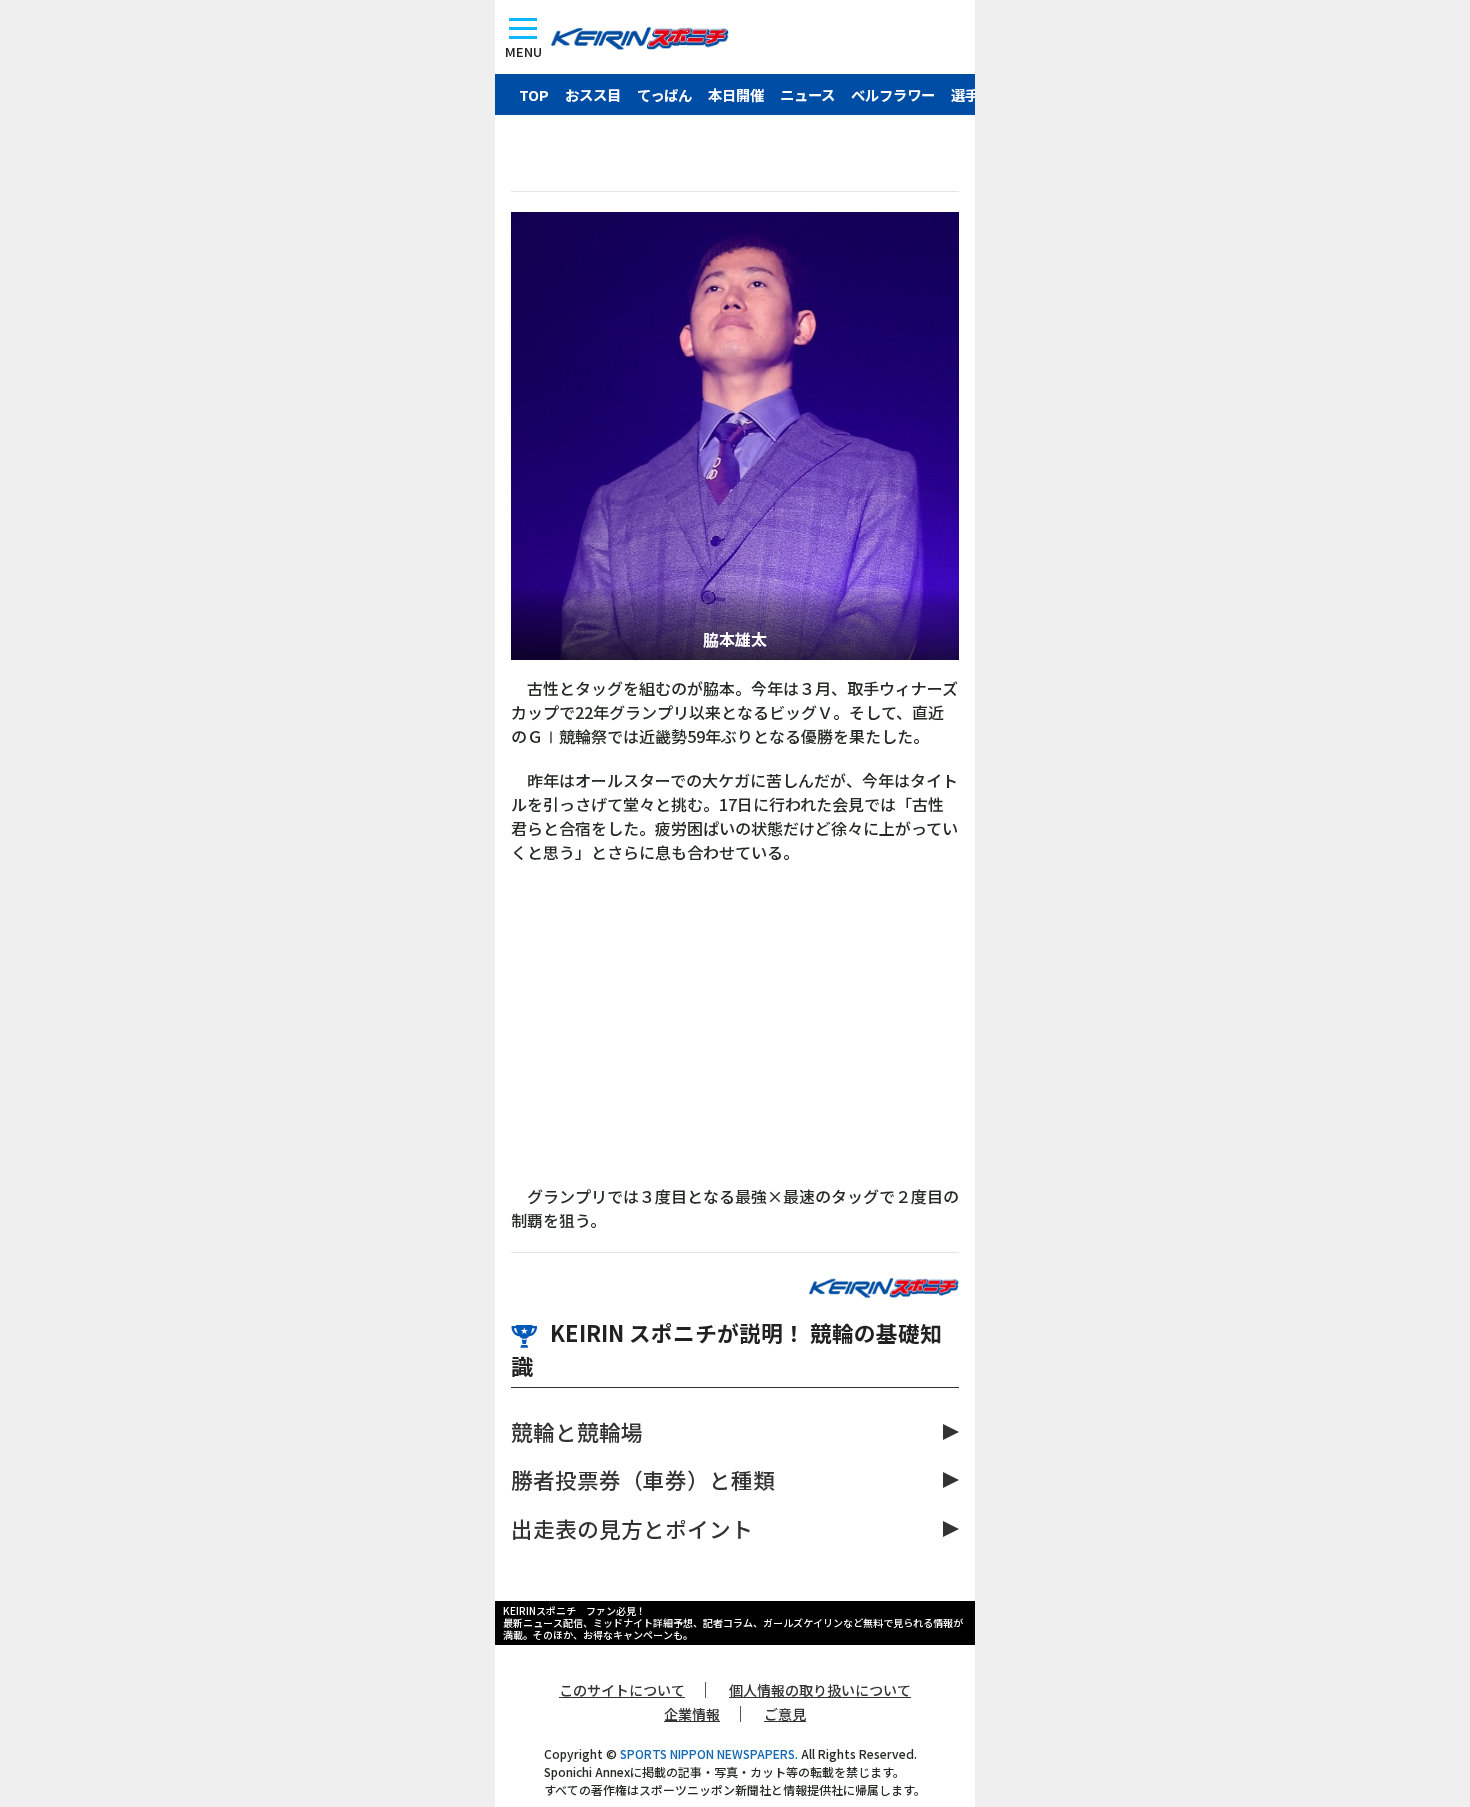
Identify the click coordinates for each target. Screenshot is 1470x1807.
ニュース (807, 94)
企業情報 (692, 1714)
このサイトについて (622, 1690)
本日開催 (736, 94)
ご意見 (785, 1714)
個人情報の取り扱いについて (820, 1690)
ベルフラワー (893, 94)
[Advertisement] (735, 1034)
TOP (534, 94)
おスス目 (593, 94)
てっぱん (664, 94)
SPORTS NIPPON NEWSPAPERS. (709, 1753)
